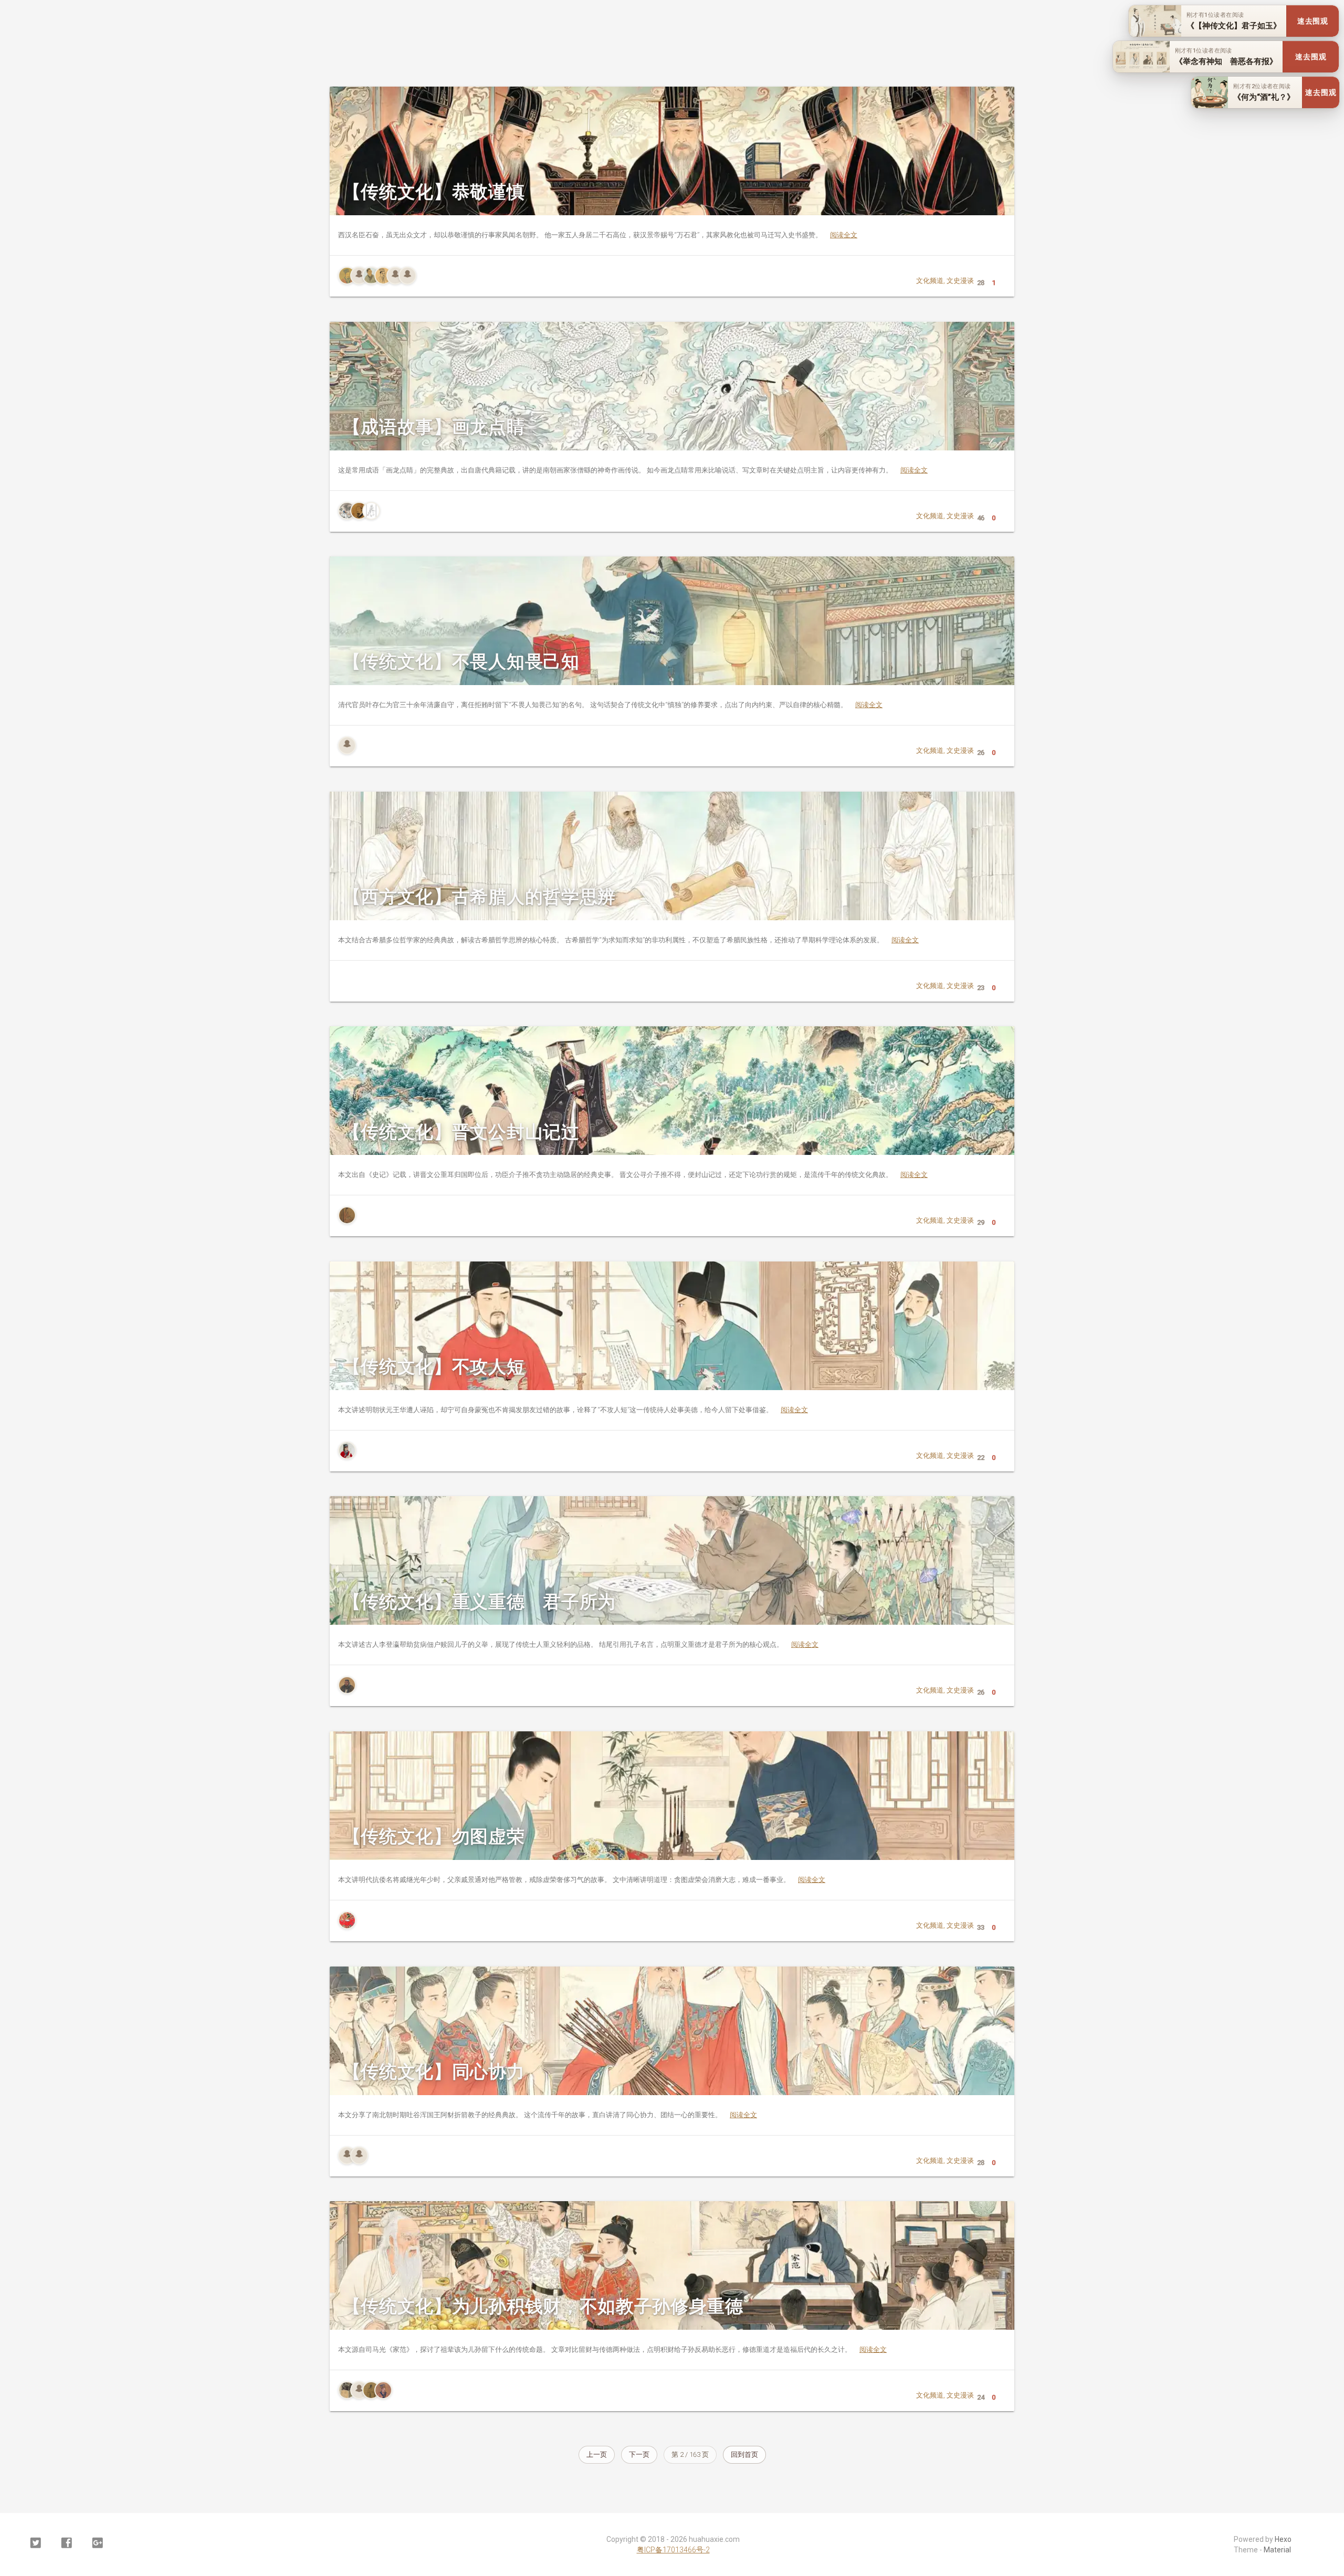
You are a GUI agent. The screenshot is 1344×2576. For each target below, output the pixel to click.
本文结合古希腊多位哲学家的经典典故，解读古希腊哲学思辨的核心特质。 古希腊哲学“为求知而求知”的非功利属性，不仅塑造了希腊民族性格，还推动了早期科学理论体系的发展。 (628, 940)
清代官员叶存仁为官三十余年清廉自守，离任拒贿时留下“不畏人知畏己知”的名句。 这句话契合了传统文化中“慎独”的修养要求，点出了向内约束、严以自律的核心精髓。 (610, 705)
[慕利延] (359, 2156)
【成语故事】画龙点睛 (434, 427)
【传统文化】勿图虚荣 (434, 1836)
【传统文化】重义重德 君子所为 (479, 1602)
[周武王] (371, 2390)
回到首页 (744, 2454)
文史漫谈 (960, 281)
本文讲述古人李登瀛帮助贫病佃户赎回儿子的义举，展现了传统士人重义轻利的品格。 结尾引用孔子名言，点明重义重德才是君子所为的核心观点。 (578, 1644)
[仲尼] (347, 1685)
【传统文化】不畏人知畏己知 (461, 661)
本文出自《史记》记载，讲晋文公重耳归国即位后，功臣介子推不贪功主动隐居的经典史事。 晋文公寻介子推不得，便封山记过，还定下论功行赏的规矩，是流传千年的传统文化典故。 (633, 1175)
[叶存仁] (347, 745)
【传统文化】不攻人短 (434, 1366)
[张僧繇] (347, 511)
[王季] (359, 2390)
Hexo (1283, 2539)
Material (1277, 2550)
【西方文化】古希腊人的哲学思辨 (479, 897)
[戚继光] (347, 1920)
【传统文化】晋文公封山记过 (461, 1132)
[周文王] (383, 2390)
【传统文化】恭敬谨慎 (434, 192)
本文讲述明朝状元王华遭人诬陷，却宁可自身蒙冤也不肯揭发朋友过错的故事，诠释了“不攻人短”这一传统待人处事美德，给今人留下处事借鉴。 (573, 1410)
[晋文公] (347, 1215)
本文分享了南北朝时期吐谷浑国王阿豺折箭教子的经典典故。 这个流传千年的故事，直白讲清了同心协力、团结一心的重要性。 (548, 2115)
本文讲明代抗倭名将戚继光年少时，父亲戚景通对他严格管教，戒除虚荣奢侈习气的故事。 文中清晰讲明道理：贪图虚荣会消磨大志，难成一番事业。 (582, 1880)
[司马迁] (371, 276)
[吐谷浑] (347, 2156)
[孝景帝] (383, 276)
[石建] (407, 276)
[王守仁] (347, 1450)
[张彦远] (371, 511)
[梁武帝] (359, 511)
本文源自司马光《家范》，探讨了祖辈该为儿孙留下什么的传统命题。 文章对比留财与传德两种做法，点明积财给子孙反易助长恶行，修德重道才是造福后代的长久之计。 (612, 2349)
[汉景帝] (347, 276)
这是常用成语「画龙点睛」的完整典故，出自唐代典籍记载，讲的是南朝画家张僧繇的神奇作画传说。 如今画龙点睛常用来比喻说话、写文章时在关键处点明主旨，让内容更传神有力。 (633, 470)
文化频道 (930, 281)
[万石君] (359, 276)
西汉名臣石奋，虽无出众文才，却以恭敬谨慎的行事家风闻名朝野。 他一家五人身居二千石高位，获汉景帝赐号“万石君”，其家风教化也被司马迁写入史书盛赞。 (598, 235)
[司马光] (347, 2390)
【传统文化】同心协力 (434, 2072)
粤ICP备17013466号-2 (673, 2550)
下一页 (639, 2454)
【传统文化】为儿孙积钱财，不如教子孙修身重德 (543, 2306)
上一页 (597, 2454)
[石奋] (395, 276)
